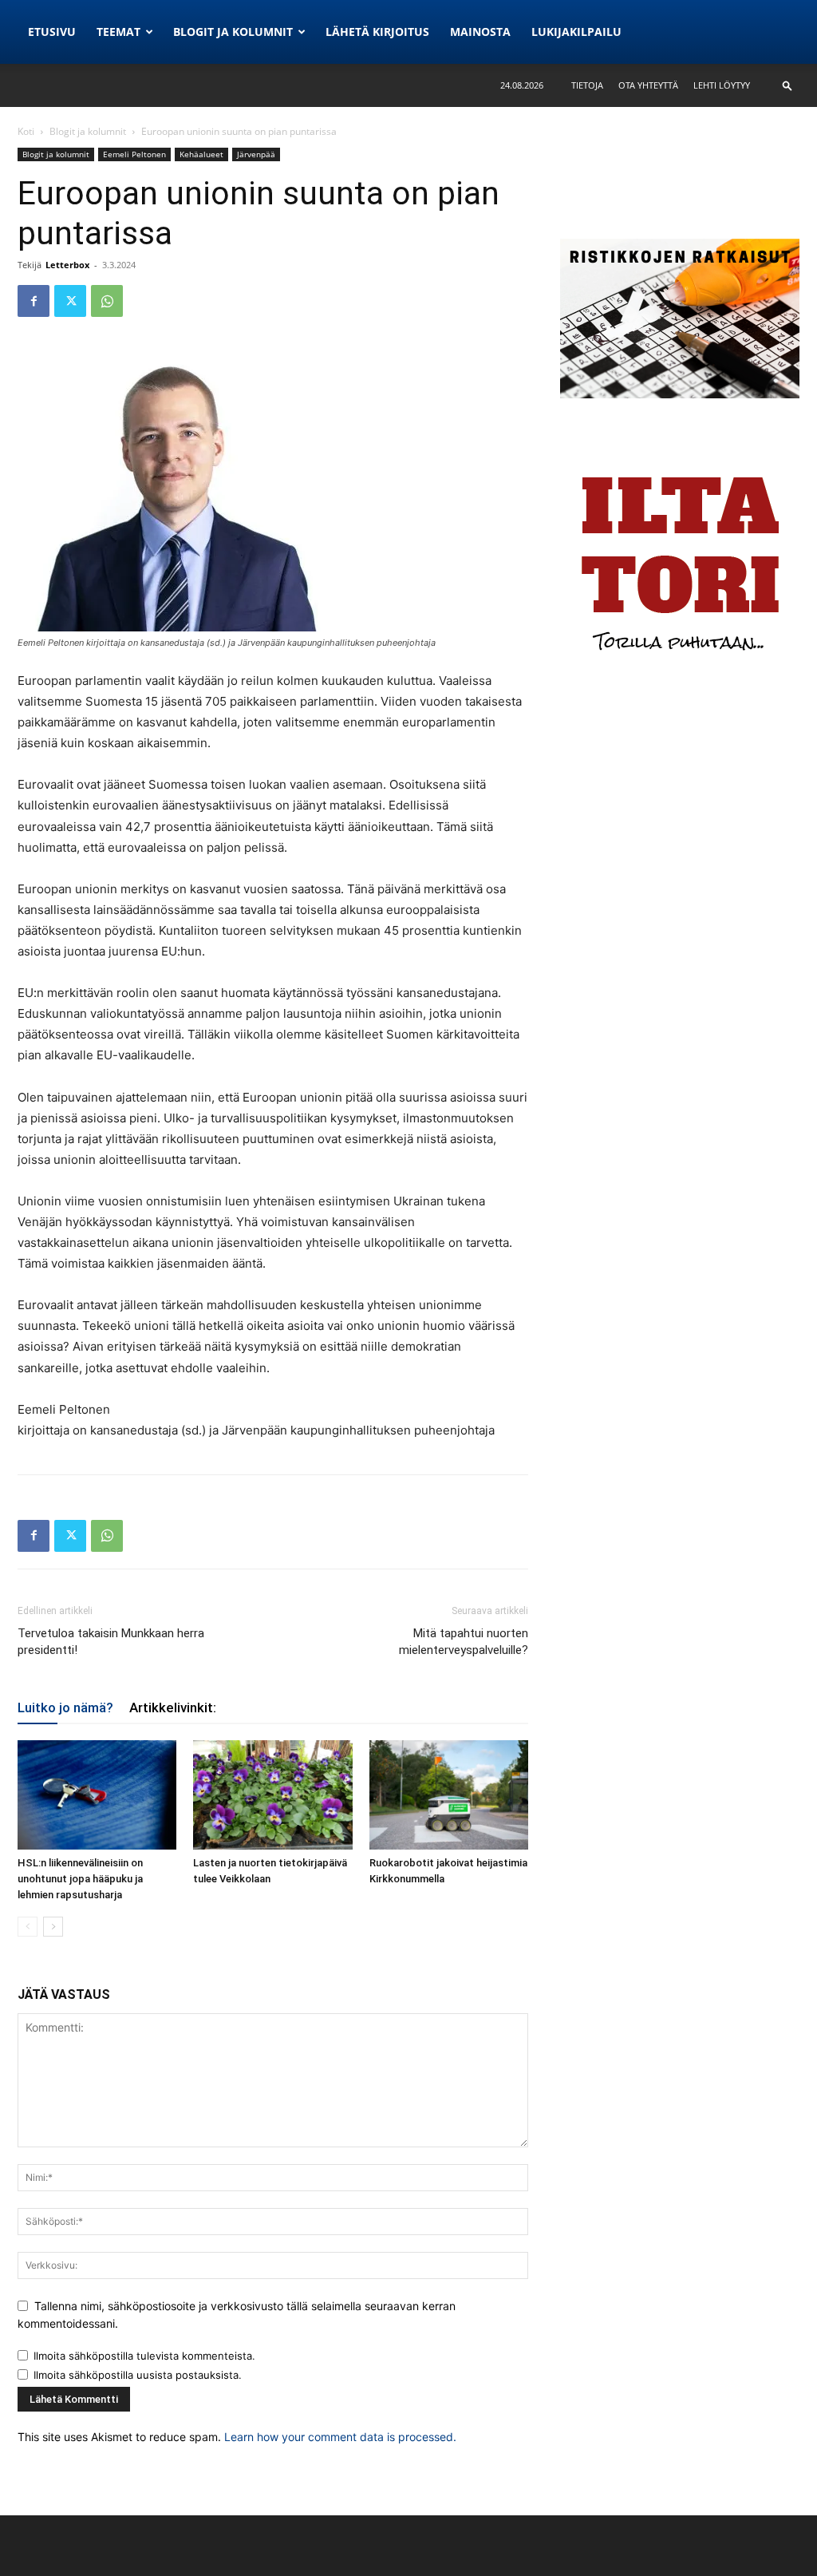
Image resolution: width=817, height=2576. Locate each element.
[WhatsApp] (107, 301)
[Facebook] (34, 301)
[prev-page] (28, 1927)
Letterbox (67, 265)
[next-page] (53, 1927)
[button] (787, 85)
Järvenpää (256, 154)
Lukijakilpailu (576, 32)
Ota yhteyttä (648, 85)
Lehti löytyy (722, 85)
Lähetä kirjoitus (377, 32)
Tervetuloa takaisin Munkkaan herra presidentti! (111, 1642)
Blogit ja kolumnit (233, 32)
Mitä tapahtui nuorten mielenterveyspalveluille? (464, 1642)
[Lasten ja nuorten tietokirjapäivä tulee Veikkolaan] (272, 1795)
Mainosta (480, 32)
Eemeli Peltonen (134, 154)
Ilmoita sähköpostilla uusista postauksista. (138, 2375)
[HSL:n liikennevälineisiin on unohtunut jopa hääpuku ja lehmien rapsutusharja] (97, 1795)
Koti (26, 131)
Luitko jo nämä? (65, 1707)
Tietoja (587, 85)
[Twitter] (70, 301)
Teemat (118, 32)
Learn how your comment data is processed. (340, 2437)
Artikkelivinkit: (173, 1707)
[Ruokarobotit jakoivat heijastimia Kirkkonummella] (449, 1795)
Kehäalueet (201, 154)
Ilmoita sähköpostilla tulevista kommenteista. (144, 2356)
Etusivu (52, 32)
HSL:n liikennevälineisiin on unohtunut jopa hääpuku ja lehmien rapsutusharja (80, 1879)
